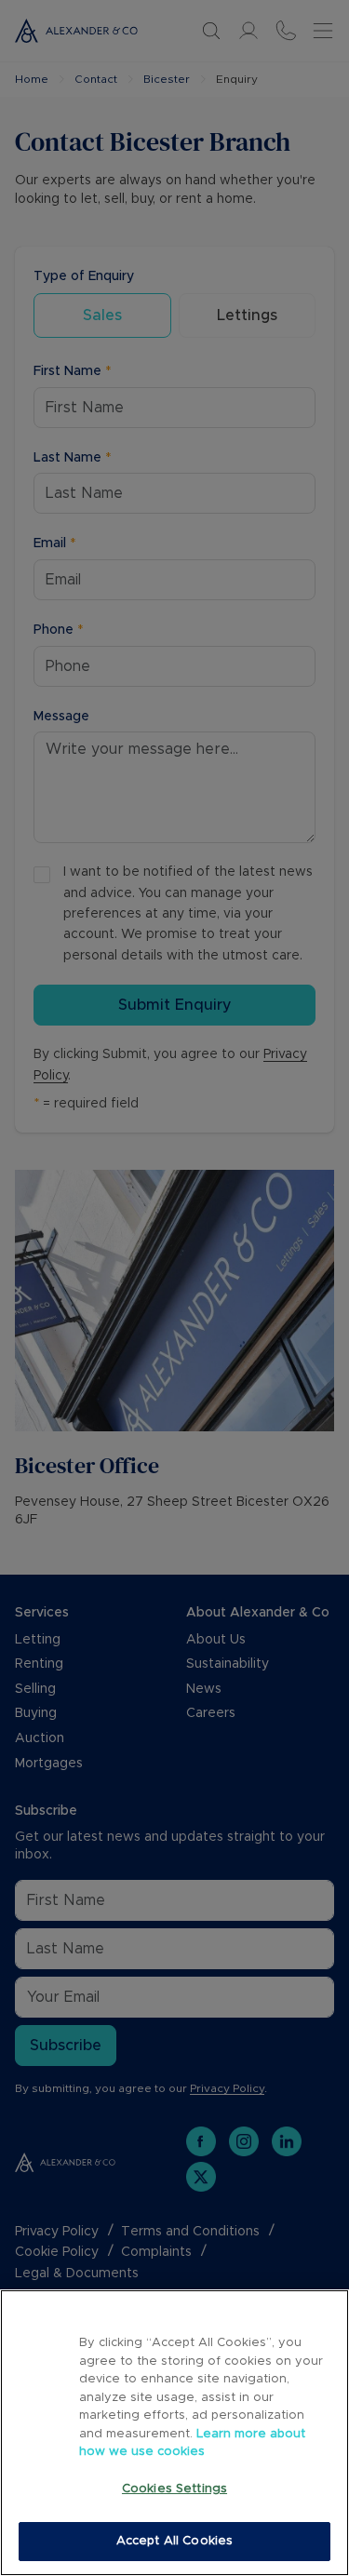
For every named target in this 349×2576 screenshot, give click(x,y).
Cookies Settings (174, 2489)
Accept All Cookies (174, 2541)
